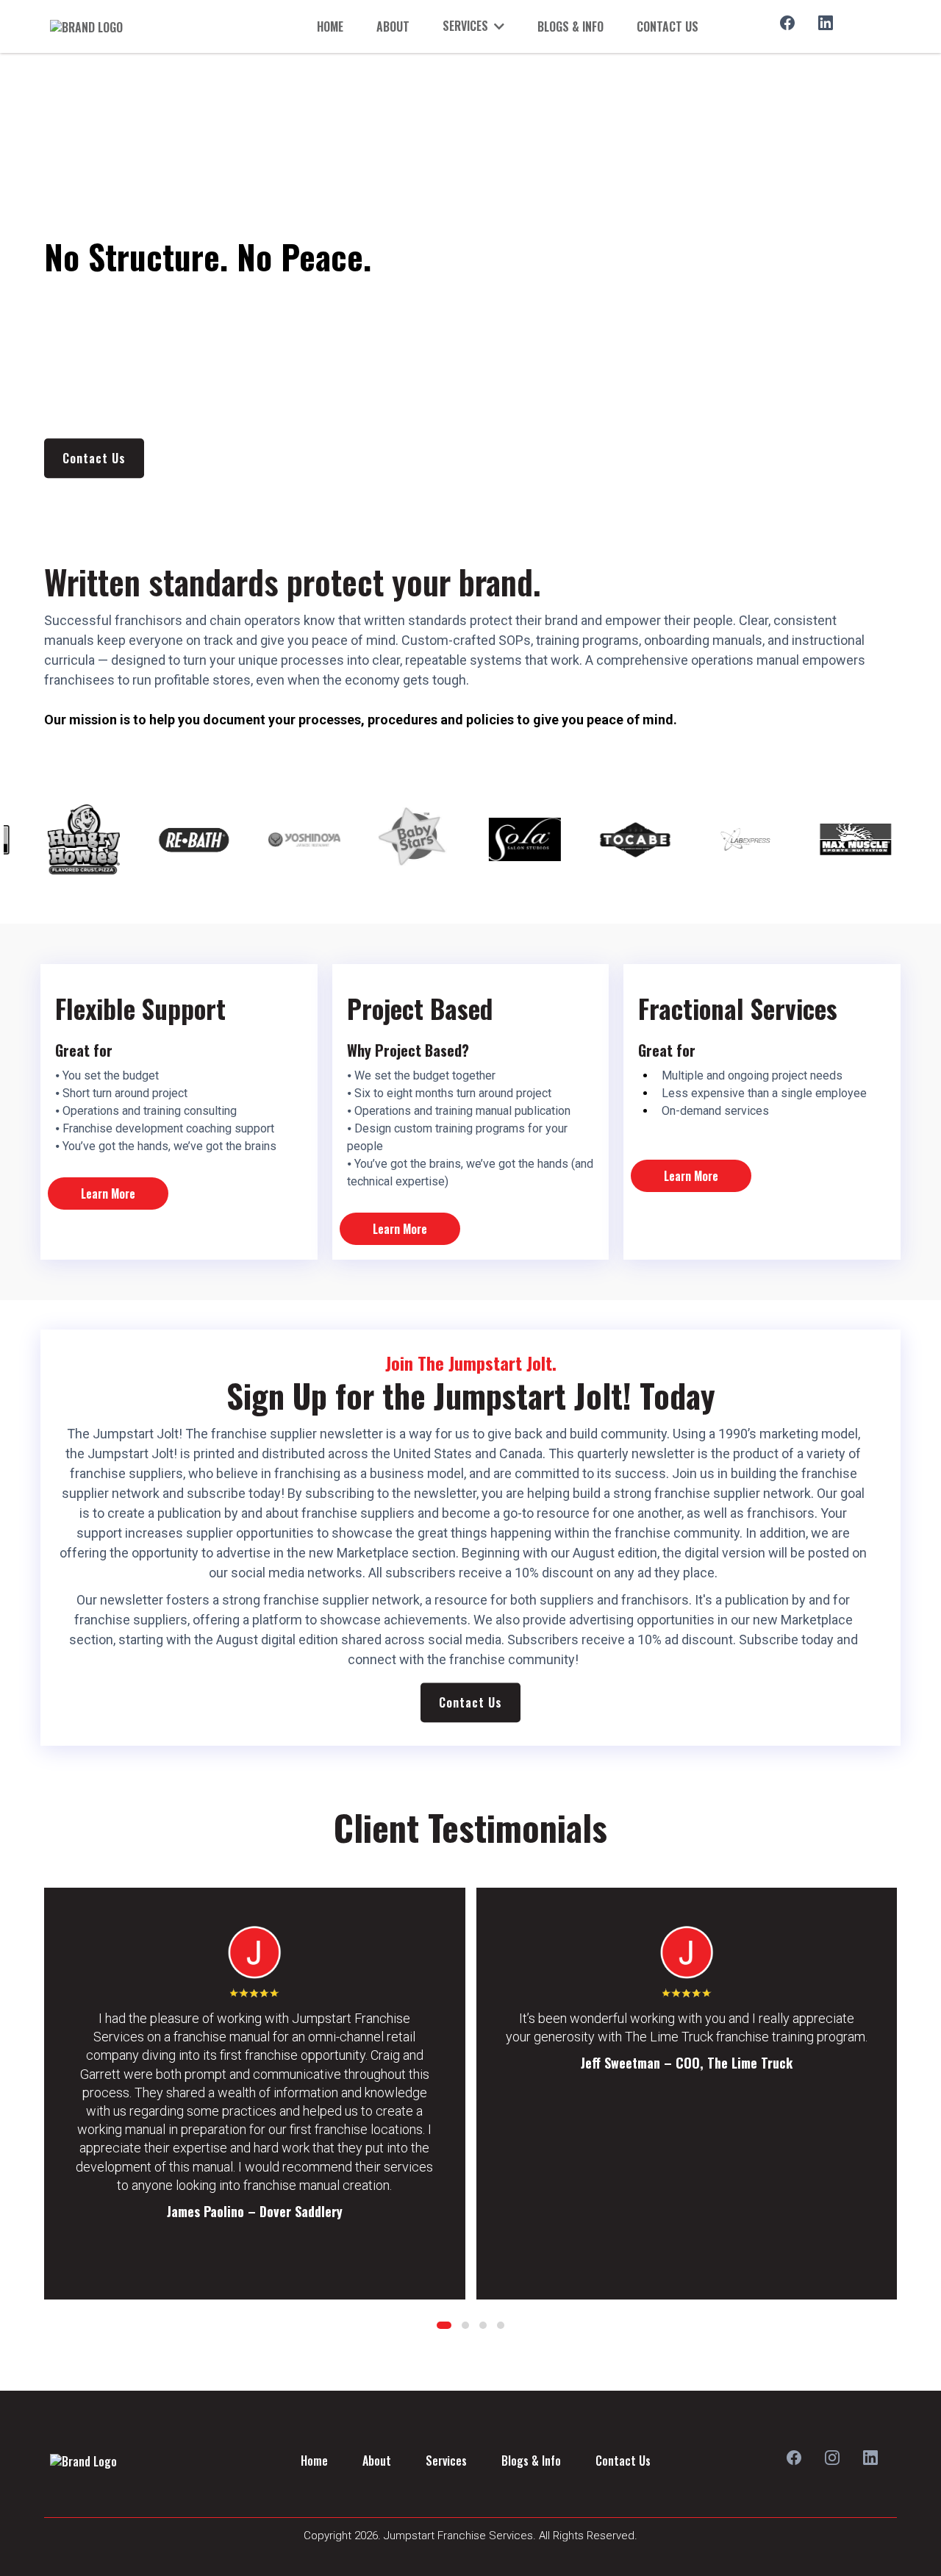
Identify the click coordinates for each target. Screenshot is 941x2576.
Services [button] (467, 26)
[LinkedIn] (826, 23)
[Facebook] (787, 23)
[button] (444, 2325)
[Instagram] (832, 2458)
